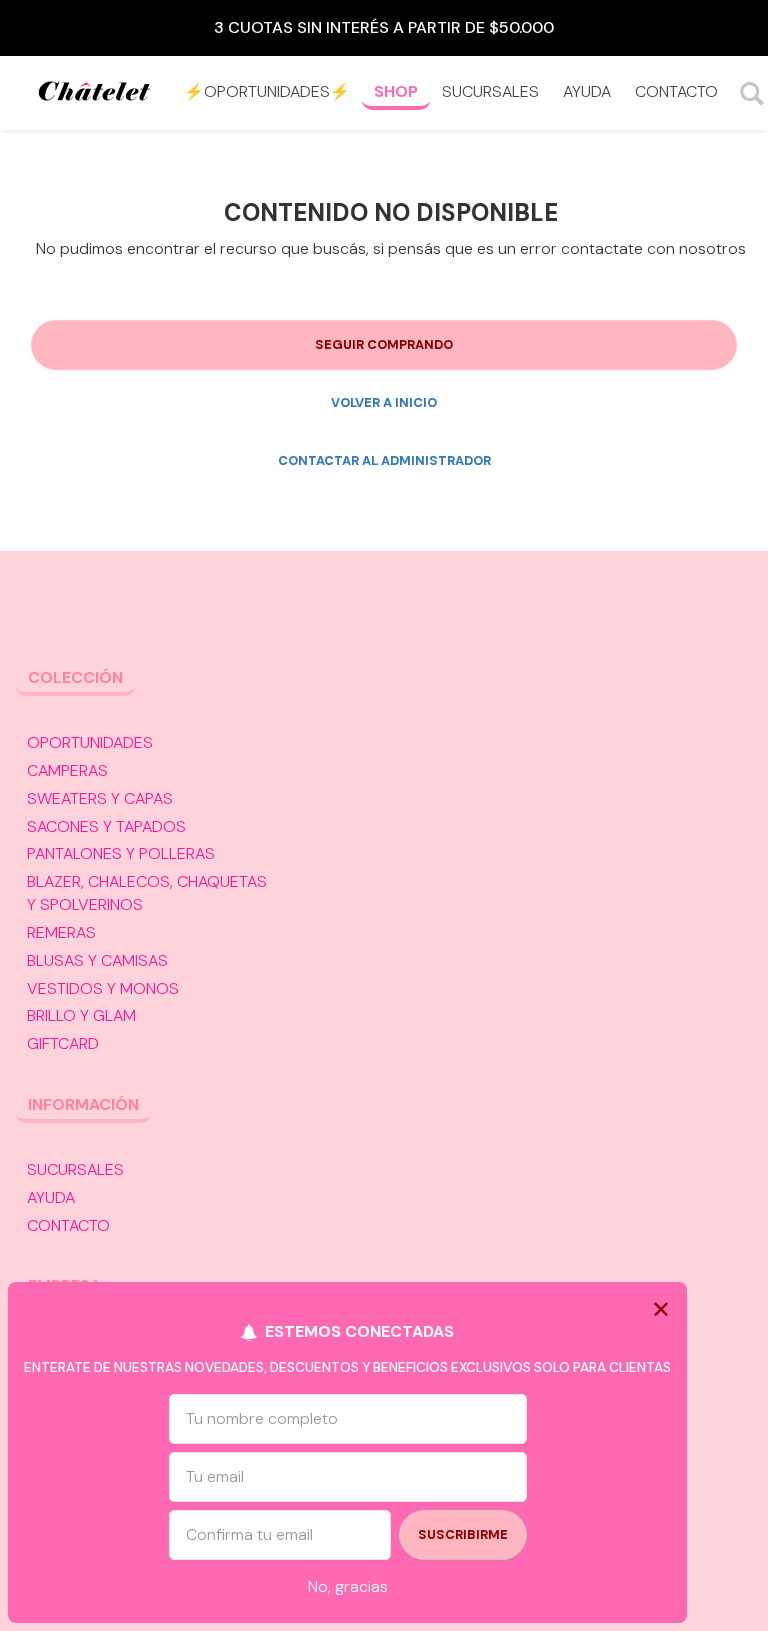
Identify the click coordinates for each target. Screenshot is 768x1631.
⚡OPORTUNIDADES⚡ (267, 91)
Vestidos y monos (103, 988)
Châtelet (94, 94)
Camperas (67, 770)
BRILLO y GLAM (81, 1015)
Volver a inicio (384, 402)
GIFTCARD (63, 1043)
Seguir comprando (384, 344)
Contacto (676, 91)
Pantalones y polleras (121, 853)
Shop (396, 91)
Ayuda (587, 91)
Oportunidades (90, 742)
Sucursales (490, 91)
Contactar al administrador (384, 460)
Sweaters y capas (100, 798)
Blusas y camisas (97, 960)
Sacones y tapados (106, 826)
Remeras (61, 932)
